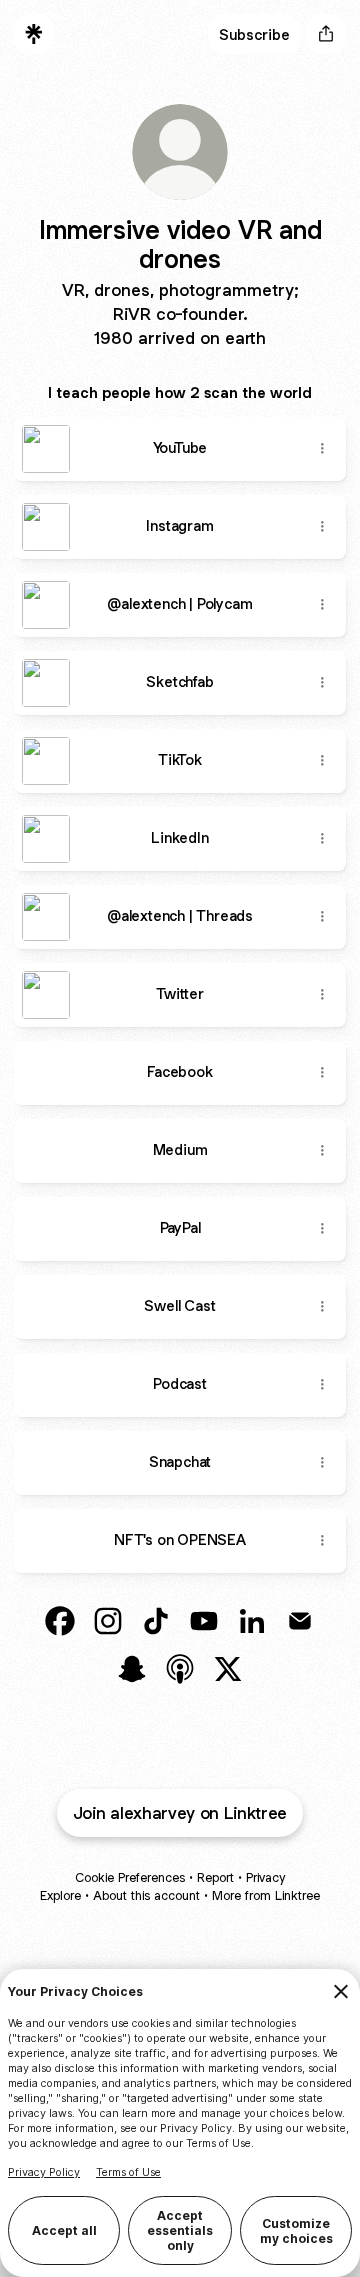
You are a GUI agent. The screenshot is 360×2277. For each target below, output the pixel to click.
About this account (146, 1895)
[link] (60, 1621)
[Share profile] (326, 34)
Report (215, 1877)
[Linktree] (34, 34)
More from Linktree (266, 1895)
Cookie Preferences (130, 1877)
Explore (60, 1895)
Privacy (265, 1877)
